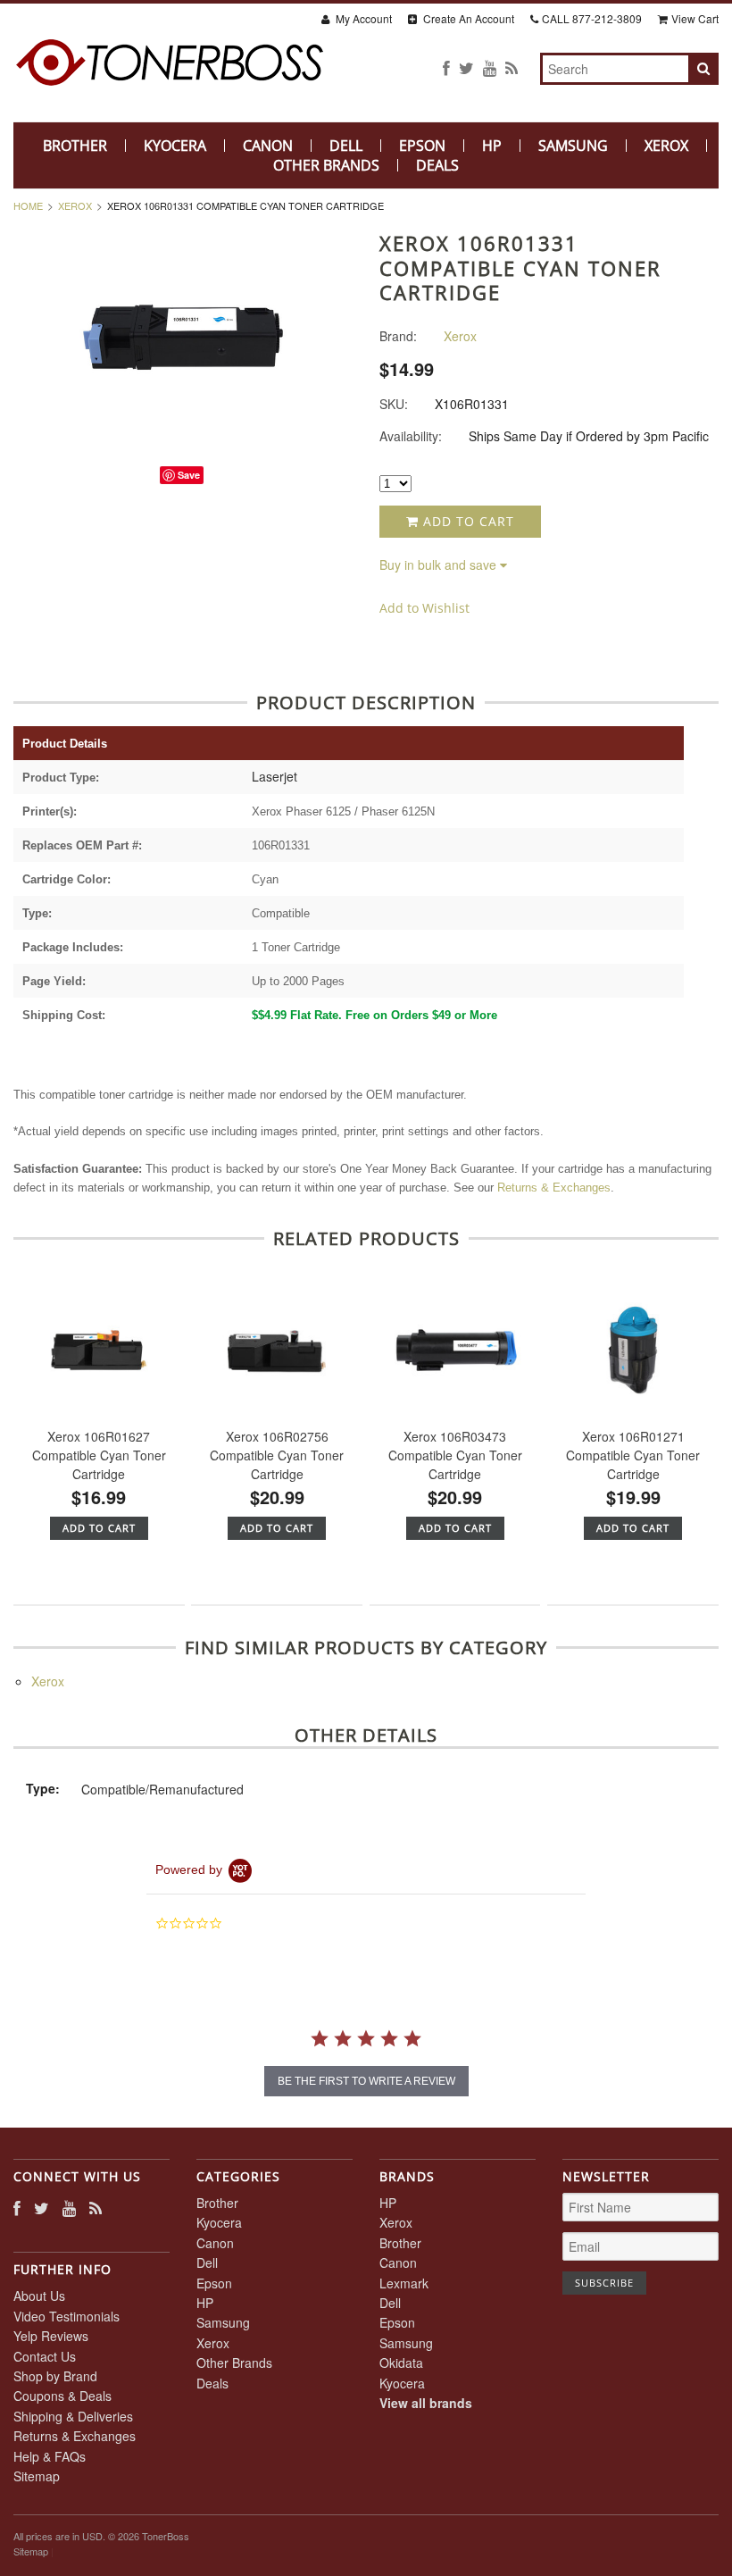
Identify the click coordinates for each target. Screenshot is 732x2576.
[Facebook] (446, 67)
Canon (268, 146)
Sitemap (37, 2476)
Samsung (573, 146)
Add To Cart (99, 1528)
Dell (346, 146)
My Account (362, 18)
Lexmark (404, 2283)
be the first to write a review (366, 2081)
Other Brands (326, 165)
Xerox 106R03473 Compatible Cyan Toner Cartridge (455, 1455)
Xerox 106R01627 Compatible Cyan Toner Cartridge (99, 1455)
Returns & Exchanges (554, 1188)
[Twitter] (466, 67)
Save (189, 475)
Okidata (401, 2363)
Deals (437, 165)
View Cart (695, 18)
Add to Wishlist (424, 608)
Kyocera (175, 146)
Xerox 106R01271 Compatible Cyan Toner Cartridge (633, 1455)
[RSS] (512, 67)
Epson (422, 146)
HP (492, 146)
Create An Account (467, 18)
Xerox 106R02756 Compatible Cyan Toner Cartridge (277, 1455)
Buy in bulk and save (438, 565)
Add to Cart (466, 521)
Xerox (666, 146)
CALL (592, 18)
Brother (75, 146)
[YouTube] (490, 67)
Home (28, 205)
